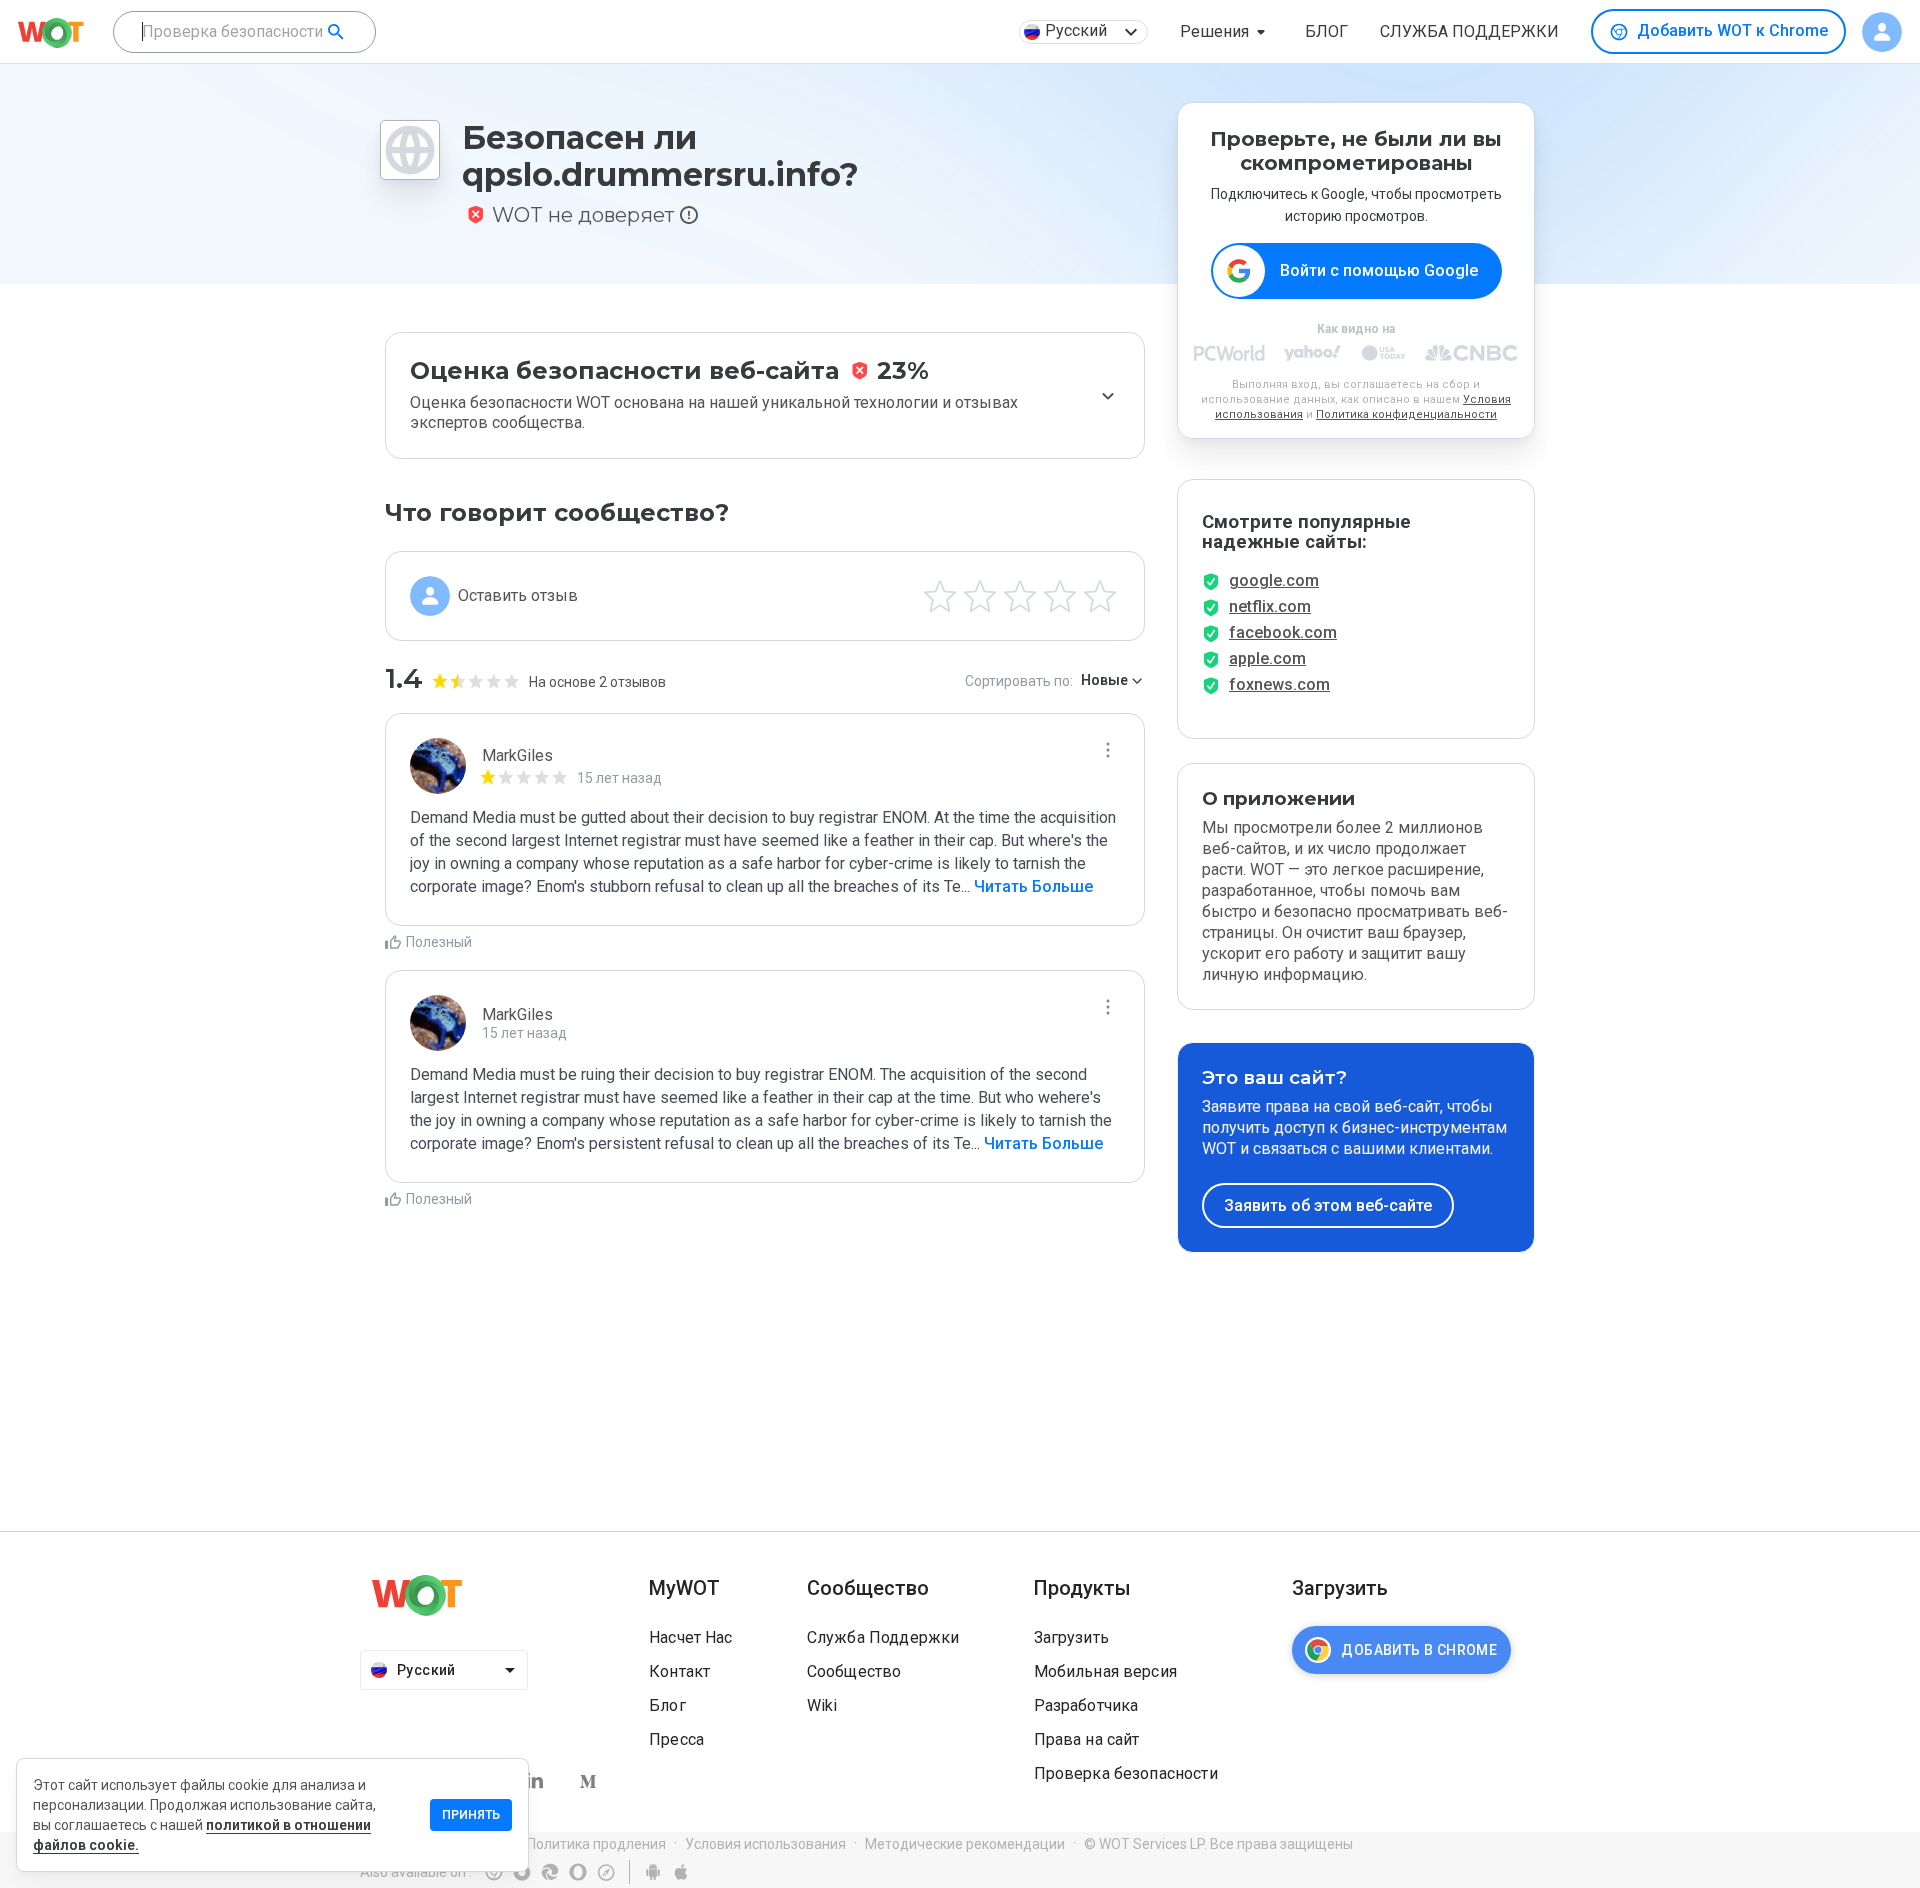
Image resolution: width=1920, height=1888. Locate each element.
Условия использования (765, 1844)
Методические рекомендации (965, 1844)
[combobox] (244, 32)
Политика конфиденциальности (1406, 414)
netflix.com (1270, 606)
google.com (1274, 580)
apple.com (1267, 658)
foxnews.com (1279, 684)
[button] (1226, 32)
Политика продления (596, 1844)
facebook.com (1283, 632)
